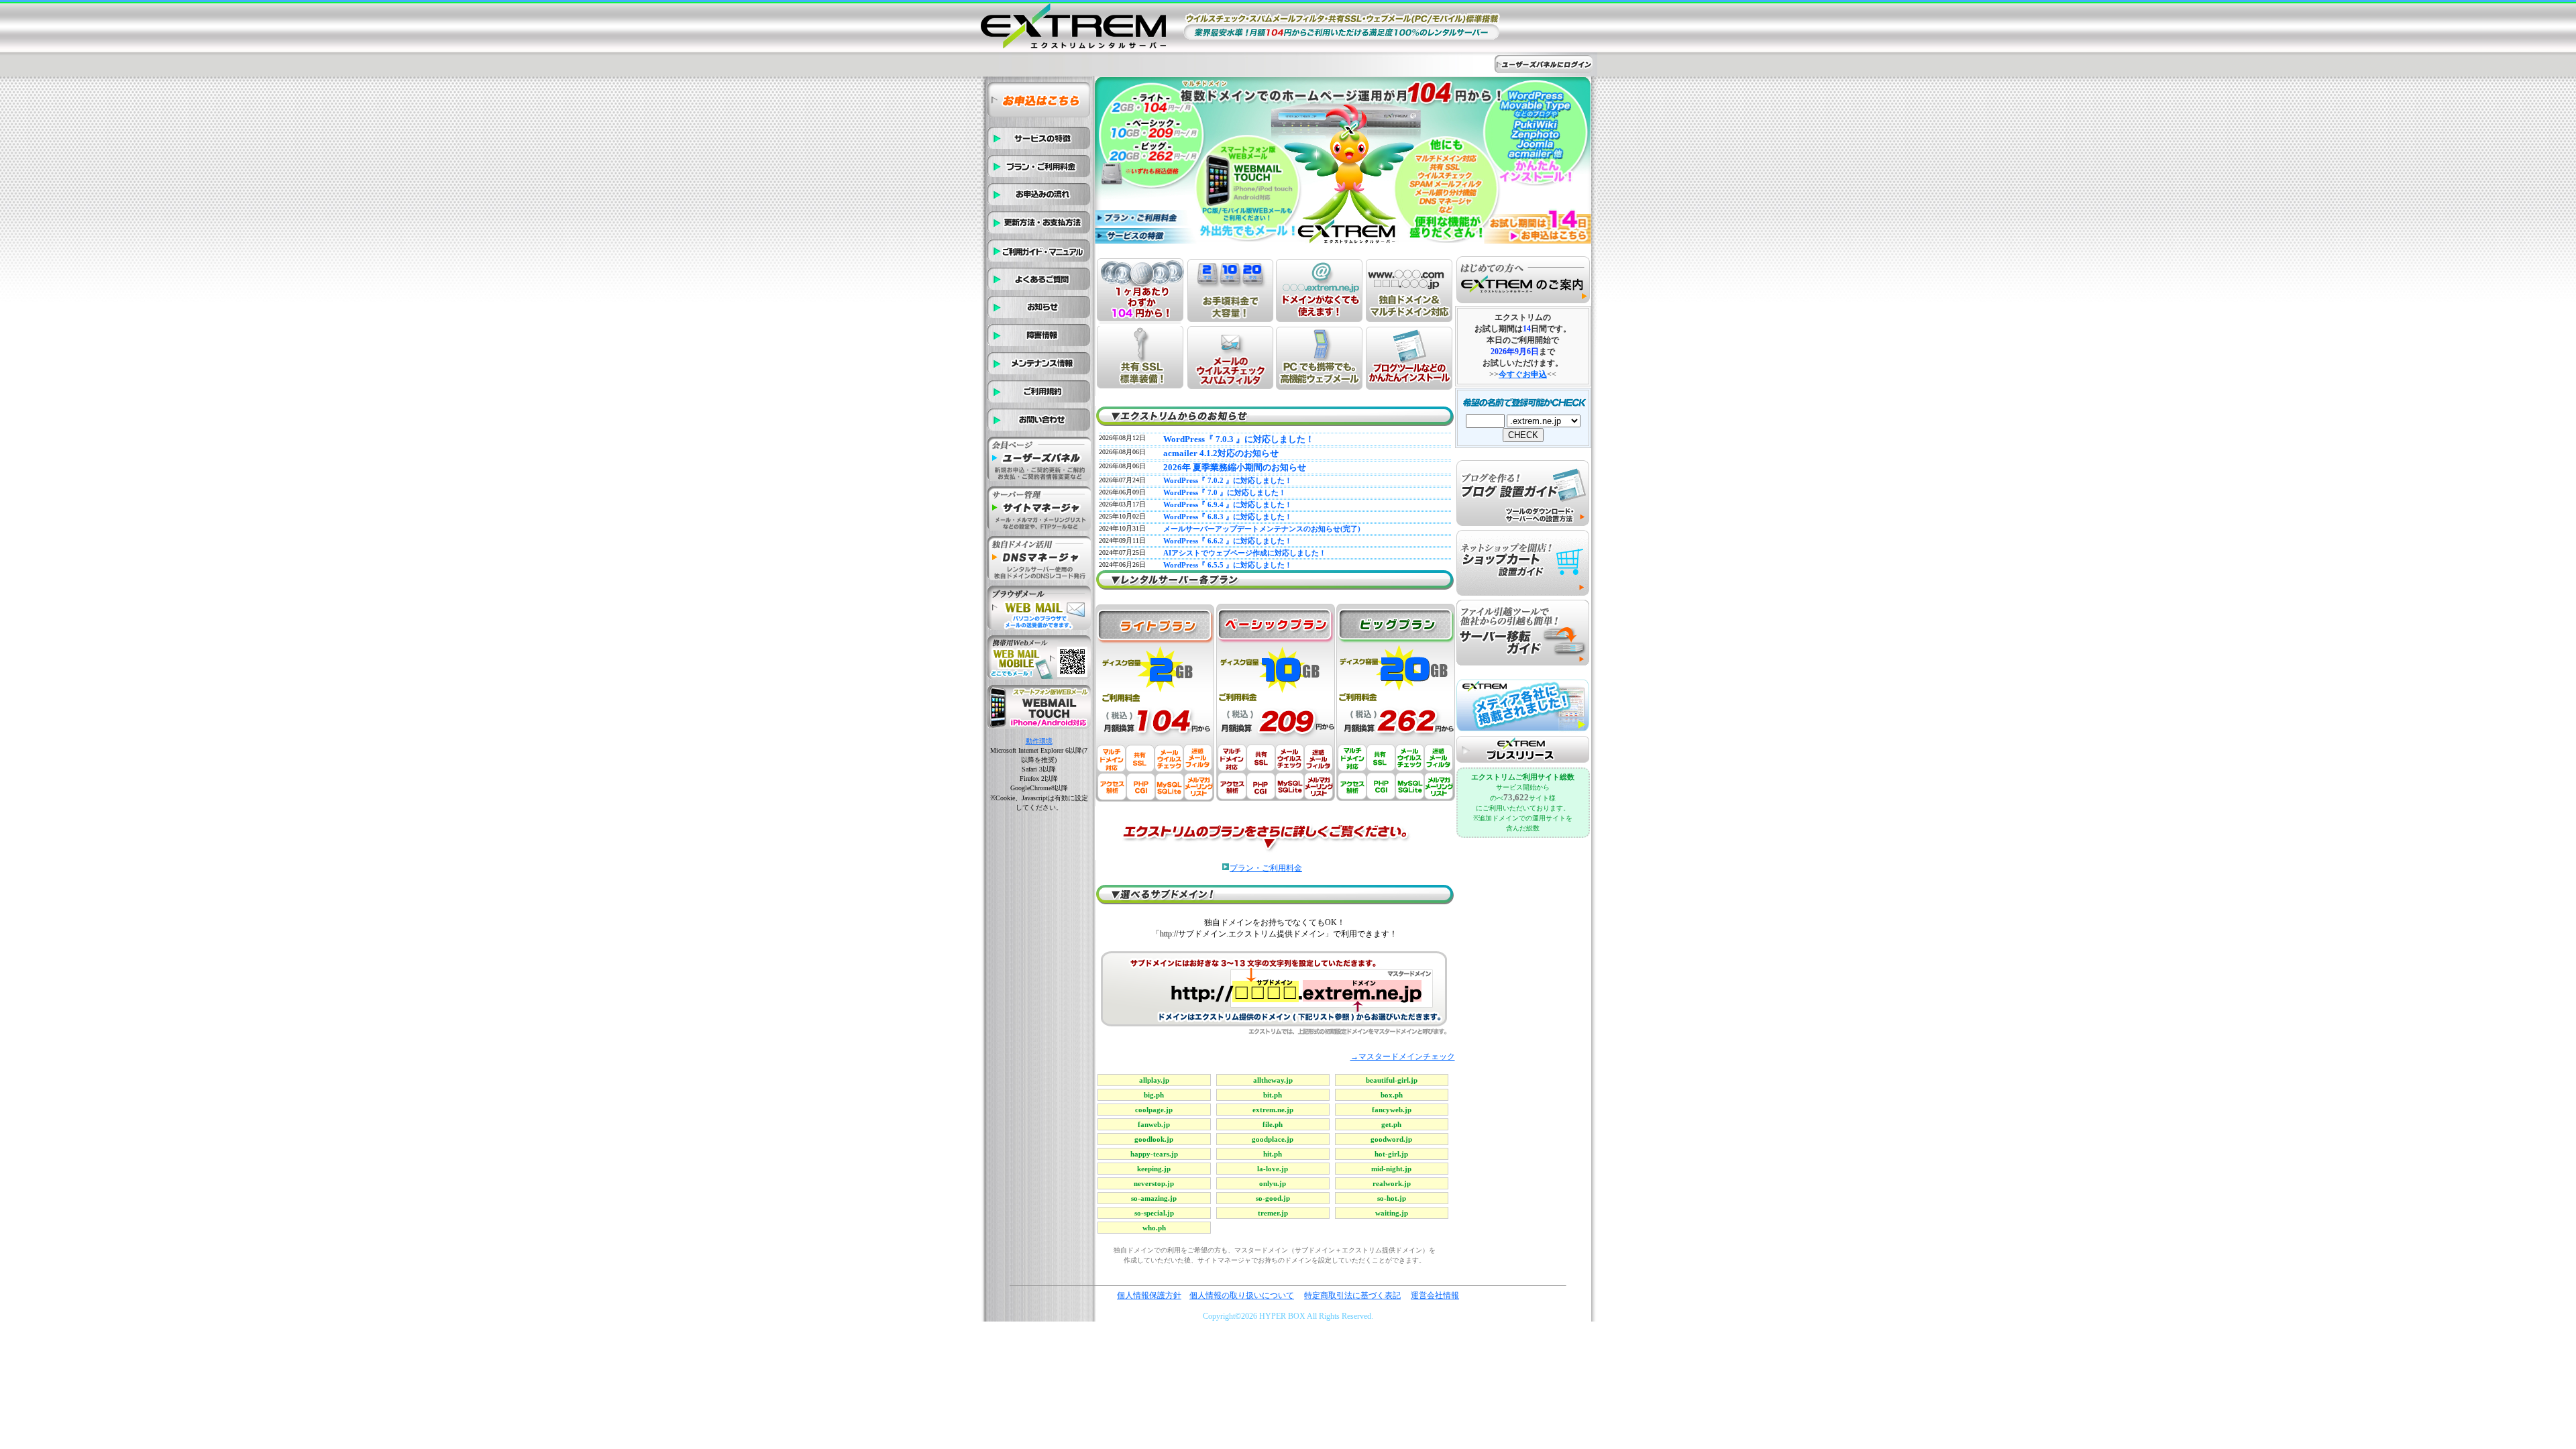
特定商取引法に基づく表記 (1352, 1295)
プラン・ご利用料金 (1266, 868)
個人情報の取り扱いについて (1242, 1295)
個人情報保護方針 (1149, 1295)
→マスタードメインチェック (1403, 1057)
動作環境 (1039, 741)
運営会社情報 (1435, 1295)
